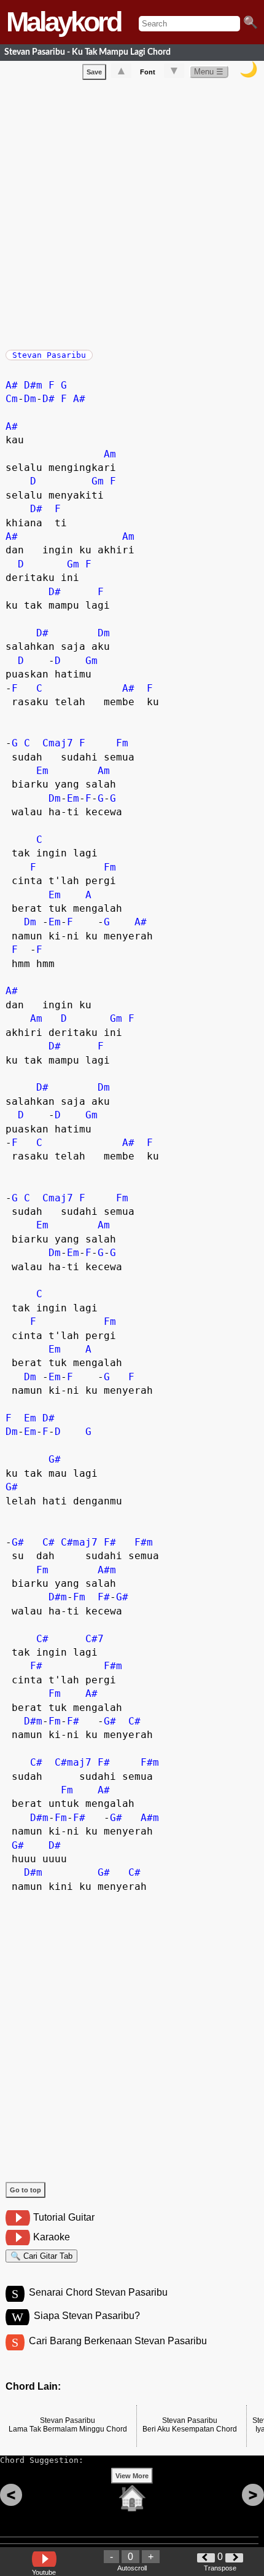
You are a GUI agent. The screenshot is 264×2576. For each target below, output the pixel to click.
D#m (33, 385)
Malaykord (63, 22)
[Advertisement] (132, 212)
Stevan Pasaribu (49, 355)
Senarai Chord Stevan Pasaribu (98, 2292)
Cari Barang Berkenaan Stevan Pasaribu (118, 2341)
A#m (107, 1570)
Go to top (25, 2190)
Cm (12, 399)
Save (94, 72)
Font (148, 72)
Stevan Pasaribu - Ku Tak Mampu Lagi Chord (87, 52)
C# (49, 1542)
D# (49, 399)
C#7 (95, 1639)
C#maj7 (79, 1542)
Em (42, 771)
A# (12, 385)
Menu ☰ (209, 72)
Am (110, 454)
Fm (122, 743)
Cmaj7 (58, 743)
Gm (98, 481)
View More (132, 2476)
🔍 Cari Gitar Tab (41, 2256)
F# (110, 1542)
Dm (30, 399)
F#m (144, 1542)
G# (55, 1459)
